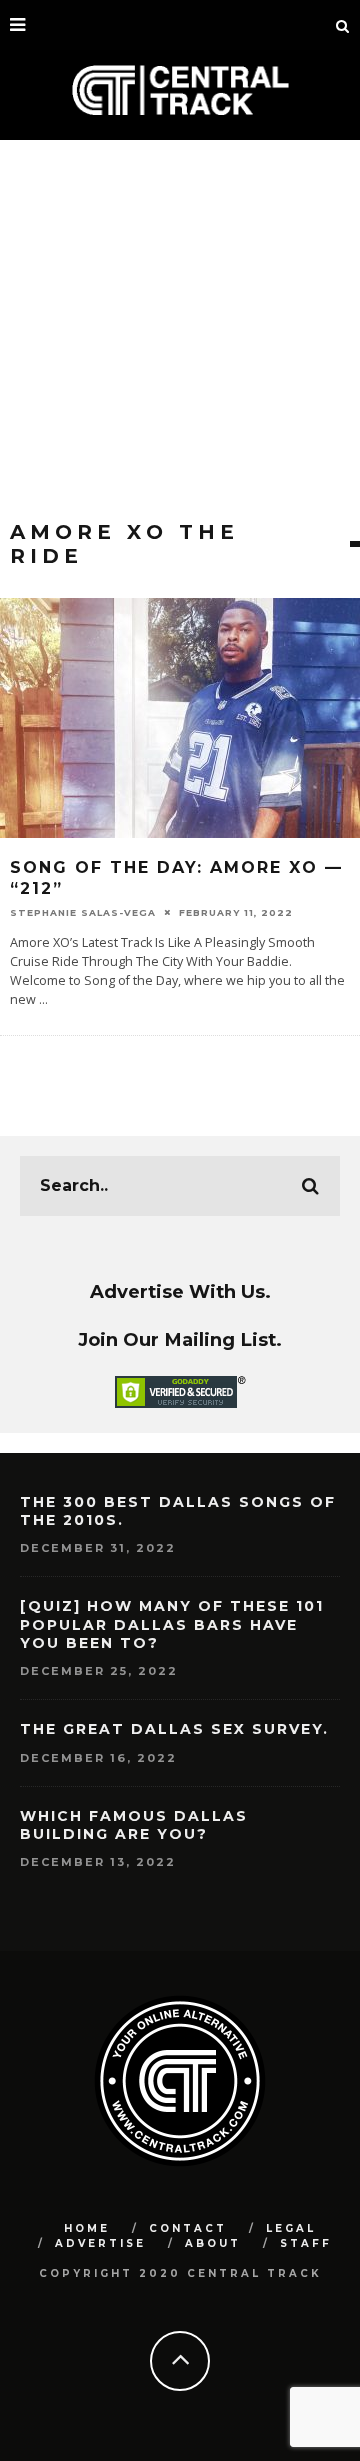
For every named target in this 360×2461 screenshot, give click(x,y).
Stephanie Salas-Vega (83, 912)
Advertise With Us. (180, 1291)
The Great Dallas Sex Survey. (174, 1729)
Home (87, 2228)
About (213, 2243)
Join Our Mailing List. (180, 1339)
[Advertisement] (180, 330)
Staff (306, 2243)
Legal (291, 2228)
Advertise (100, 2243)
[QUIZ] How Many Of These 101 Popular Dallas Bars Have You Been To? (172, 1624)
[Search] (343, 25)
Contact (188, 2228)
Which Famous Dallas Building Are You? (134, 1825)
